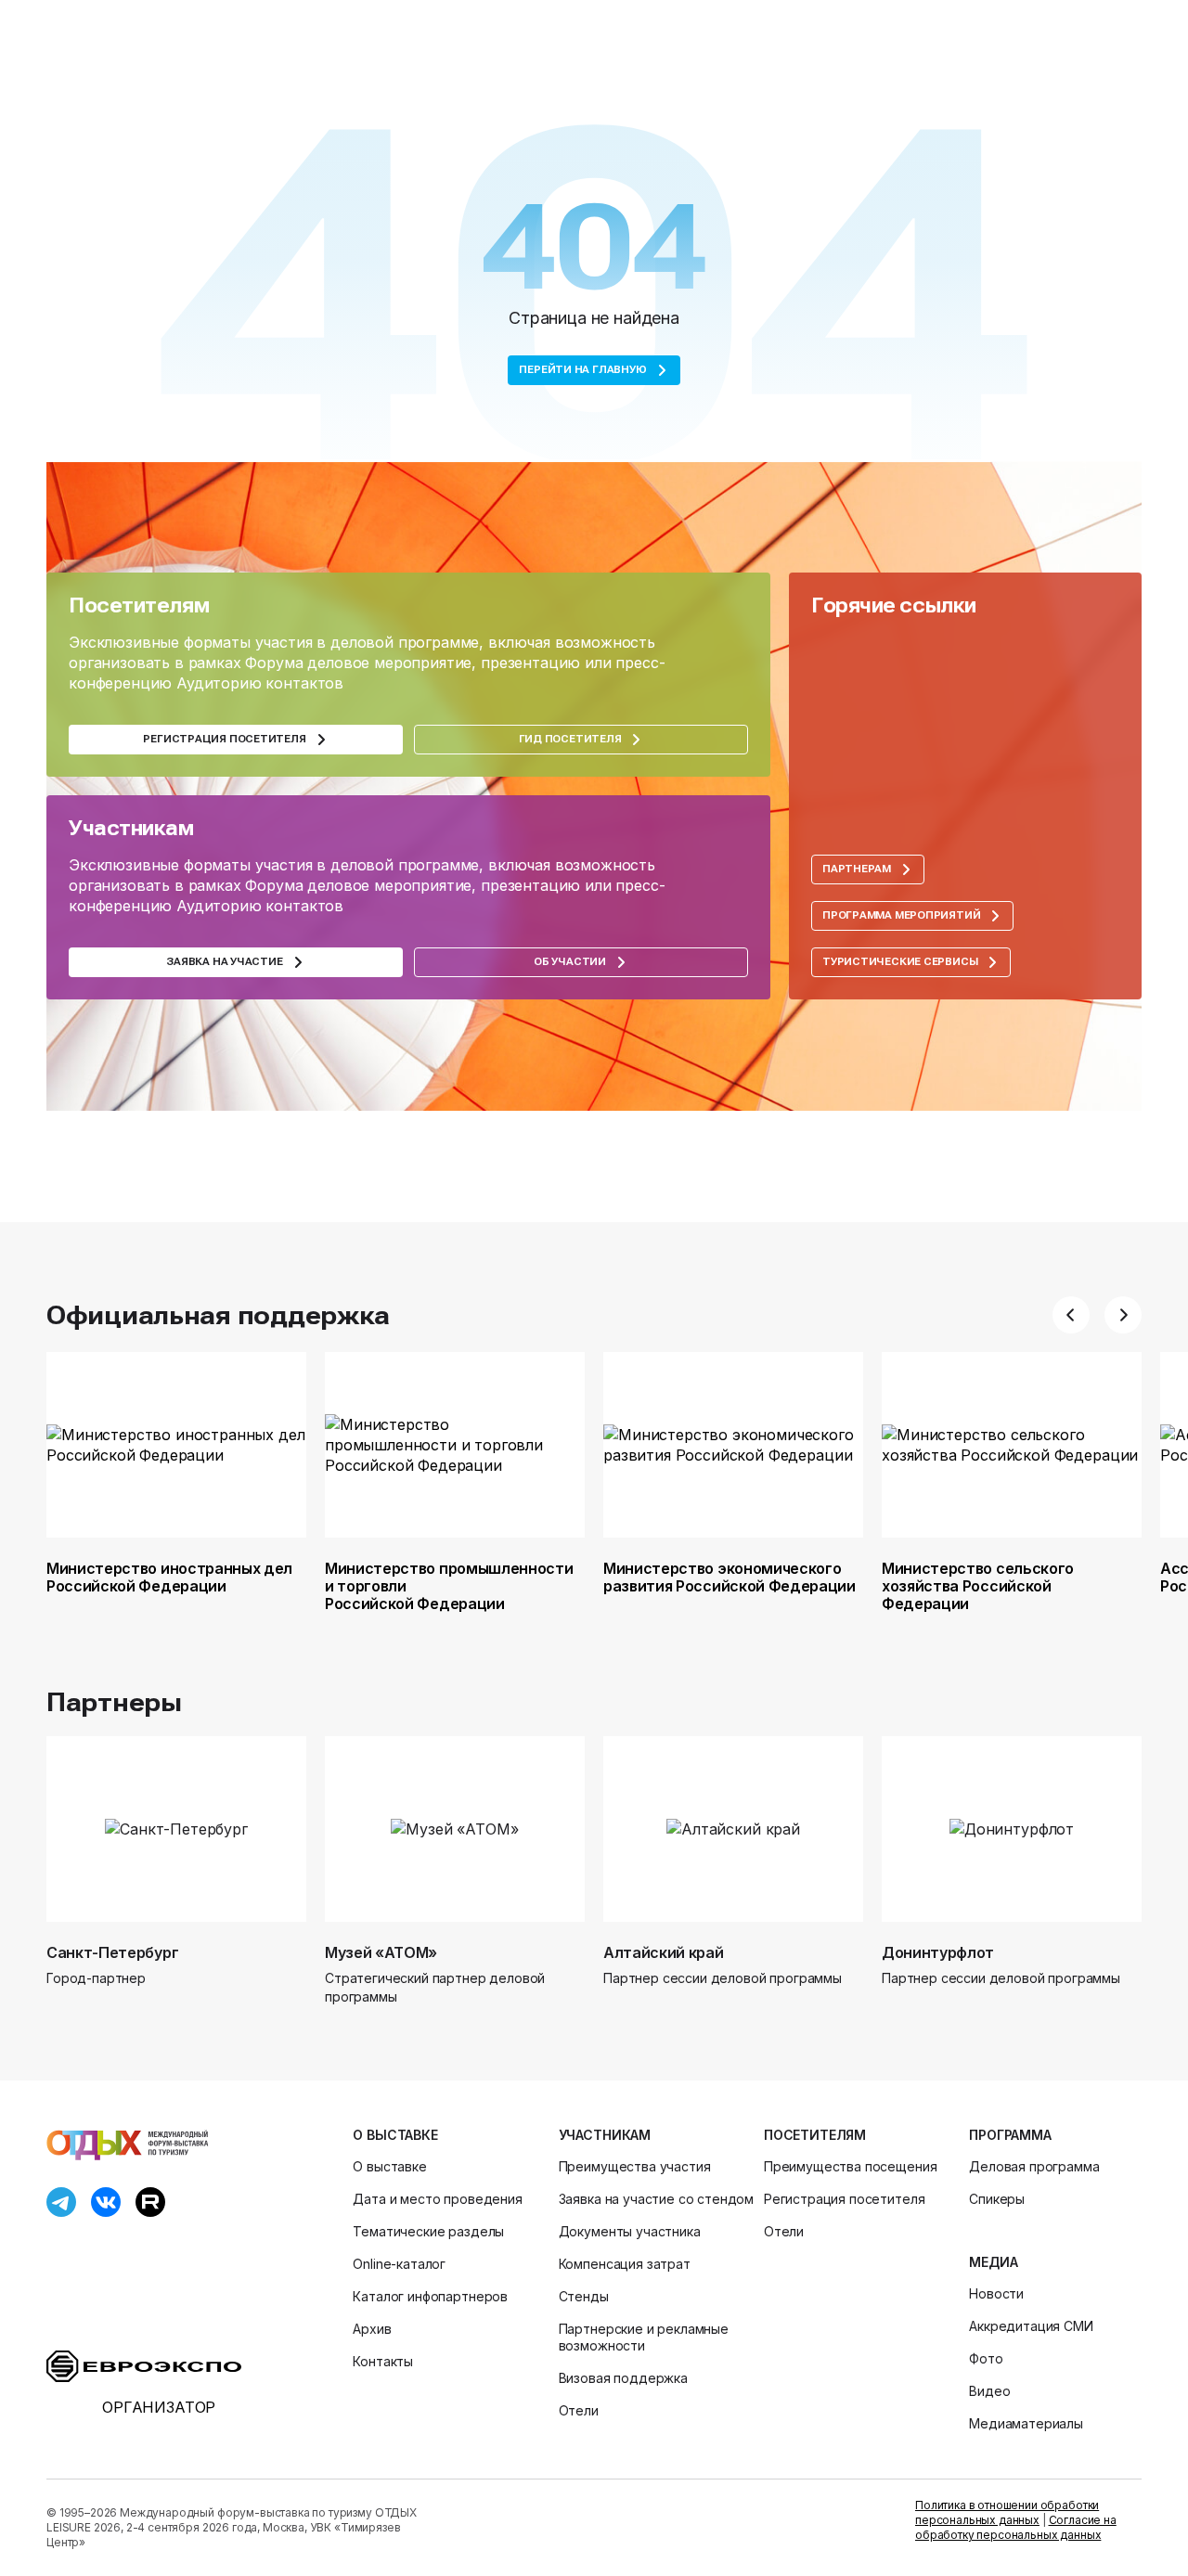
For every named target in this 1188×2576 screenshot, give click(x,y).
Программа (1010, 2135)
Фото (986, 2358)
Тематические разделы (428, 2231)
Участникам (605, 2135)
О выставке (395, 2135)
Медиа (993, 2262)
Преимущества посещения (850, 2166)
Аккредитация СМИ (1031, 2326)
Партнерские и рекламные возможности (644, 2337)
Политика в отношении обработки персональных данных (1007, 2512)
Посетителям (815, 2135)
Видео (989, 2391)
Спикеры (997, 2199)
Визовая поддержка (623, 2378)
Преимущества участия (635, 2166)
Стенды (584, 2296)
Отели (579, 2410)
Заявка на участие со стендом (657, 2199)
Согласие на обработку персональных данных (1016, 2527)
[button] (1071, 1315)
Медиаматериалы (1026, 2423)
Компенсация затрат (625, 2264)
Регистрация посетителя (844, 2199)
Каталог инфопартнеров (430, 2296)
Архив (372, 2329)
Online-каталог (399, 2264)
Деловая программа (1034, 2166)
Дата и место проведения (437, 2199)
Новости (996, 2293)
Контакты (383, 2361)
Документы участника (630, 2231)
